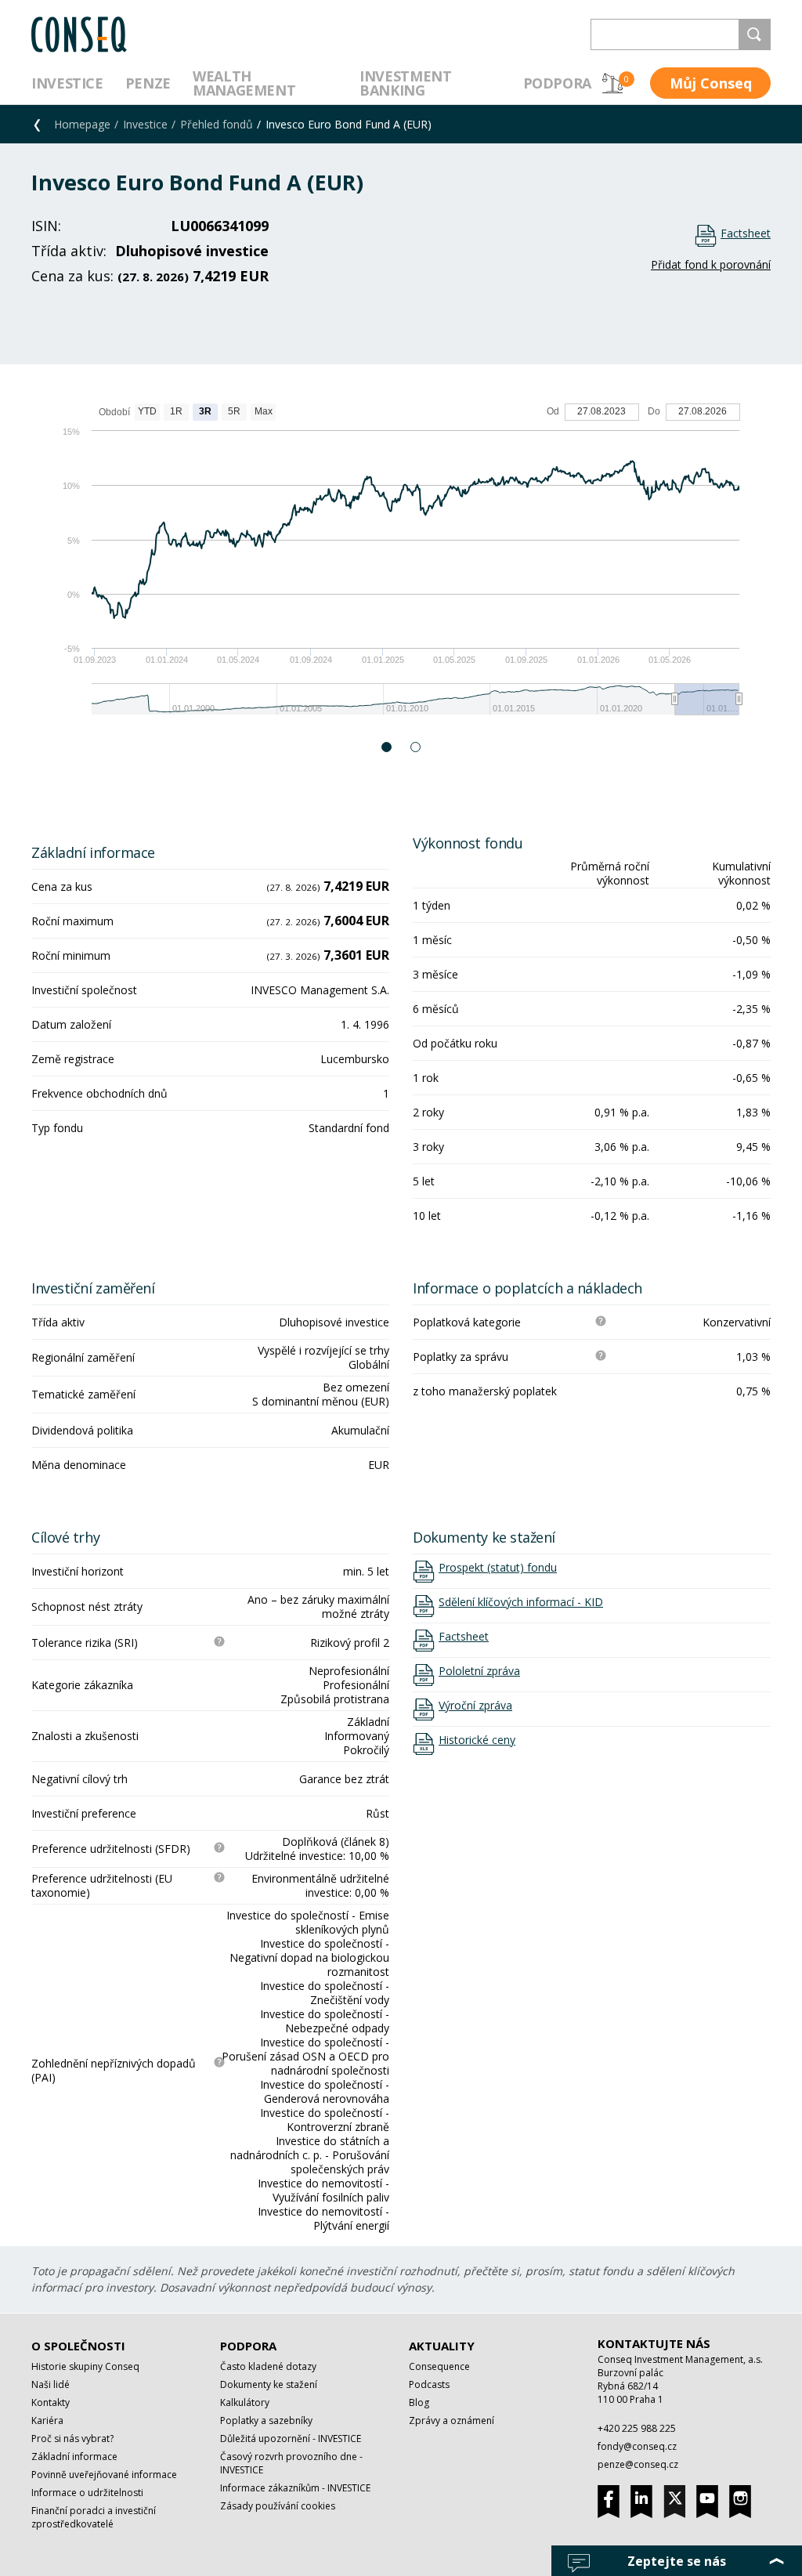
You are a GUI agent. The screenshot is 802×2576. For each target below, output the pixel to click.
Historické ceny (477, 1740)
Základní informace (74, 2457)
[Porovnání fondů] (612, 83)
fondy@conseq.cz (637, 2446)
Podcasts (429, 2384)
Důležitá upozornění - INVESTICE (291, 2439)
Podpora (557, 83)
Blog (419, 2402)
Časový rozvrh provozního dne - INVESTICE (291, 2463)
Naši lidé (51, 2384)
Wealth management (244, 83)
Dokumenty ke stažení (269, 2384)
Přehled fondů (217, 124)
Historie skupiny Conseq (85, 2366)
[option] (401, 567)
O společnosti (78, 2346)
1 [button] (387, 747)
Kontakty (51, 2402)
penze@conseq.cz (638, 2464)
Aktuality (442, 2346)
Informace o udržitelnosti (87, 2493)
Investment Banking (405, 83)
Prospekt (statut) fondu (498, 1568)
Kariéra (47, 2420)
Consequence (439, 2366)
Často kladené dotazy (268, 2366)
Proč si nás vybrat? (72, 2439)
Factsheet (746, 233)
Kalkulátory (245, 2402)
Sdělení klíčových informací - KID (521, 1602)
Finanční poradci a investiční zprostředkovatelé (94, 2517)
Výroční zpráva (475, 1706)
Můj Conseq (711, 83)
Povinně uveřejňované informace (104, 2475)
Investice (67, 83)
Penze (148, 83)
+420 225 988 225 (637, 2428)
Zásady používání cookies (278, 2506)
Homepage (82, 124)
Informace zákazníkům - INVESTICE (295, 2488)
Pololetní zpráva (479, 1671)
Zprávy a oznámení (452, 2420)
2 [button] (416, 747)
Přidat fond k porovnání (711, 264)
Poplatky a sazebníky (266, 2420)
